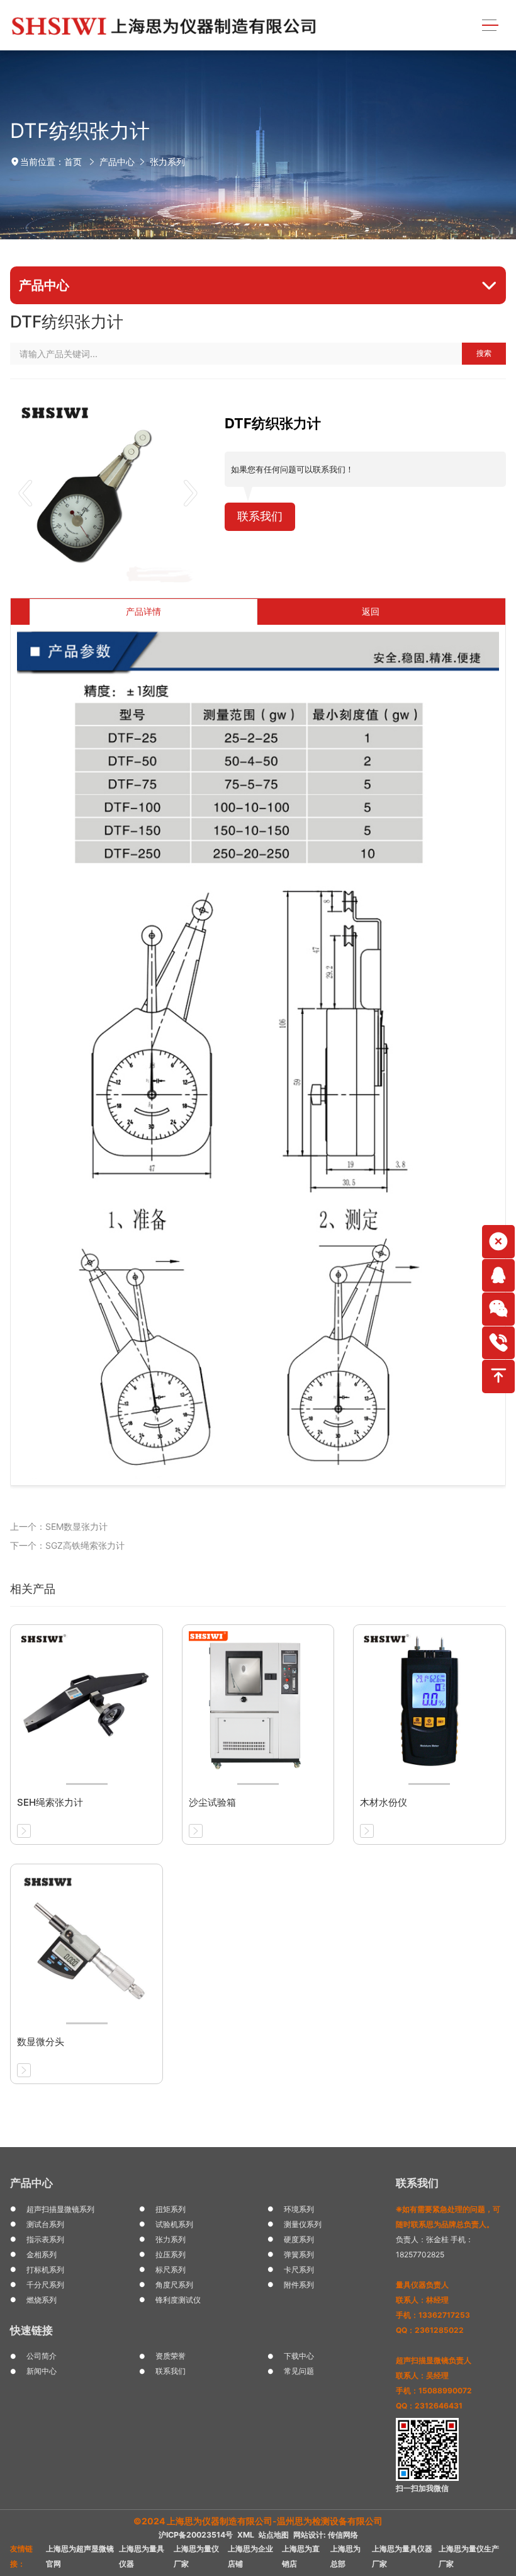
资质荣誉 (171, 2356)
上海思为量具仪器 (142, 2556)
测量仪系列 (303, 2224)
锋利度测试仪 (178, 2300)
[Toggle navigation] (490, 26)
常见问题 (299, 2371)
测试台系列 (45, 2224)
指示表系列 (45, 2239)
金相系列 (42, 2254)
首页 (73, 162)
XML (246, 2535)
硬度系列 (299, 2239)
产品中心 (117, 162)
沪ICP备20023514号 (196, 2535)
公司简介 (42, 2356)
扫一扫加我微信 (422, 2488)
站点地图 (274, 2535)
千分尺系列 (45, 2285)
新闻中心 (42, 2371)
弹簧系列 (299, 2254)
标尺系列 (171, 2270)
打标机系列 (45, 2270)
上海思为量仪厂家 (196, 2556)
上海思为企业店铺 (250, 2556)
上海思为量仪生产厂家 (469, 2556)
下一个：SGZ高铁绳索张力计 (67, 1545)
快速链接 (31, 2330)
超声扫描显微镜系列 (60, 2209)
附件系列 (299, 2285)
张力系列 (167, 162)
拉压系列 (171, 2254)
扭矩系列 (171, 2209)
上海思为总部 (345, 2556)
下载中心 (299, 2356)
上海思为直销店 (301, 2556)
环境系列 (299, 2209)
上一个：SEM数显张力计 (59, 1526)
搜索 (484, 353)
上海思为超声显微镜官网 (80, 2556)
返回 (371, 611)
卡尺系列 (299, 2270)
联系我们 (260, 516)
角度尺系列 (174, 2285)
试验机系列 (174, 2224)
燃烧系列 (42, 2300)
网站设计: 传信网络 (326, 2535)
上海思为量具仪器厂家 (402, 2556)
